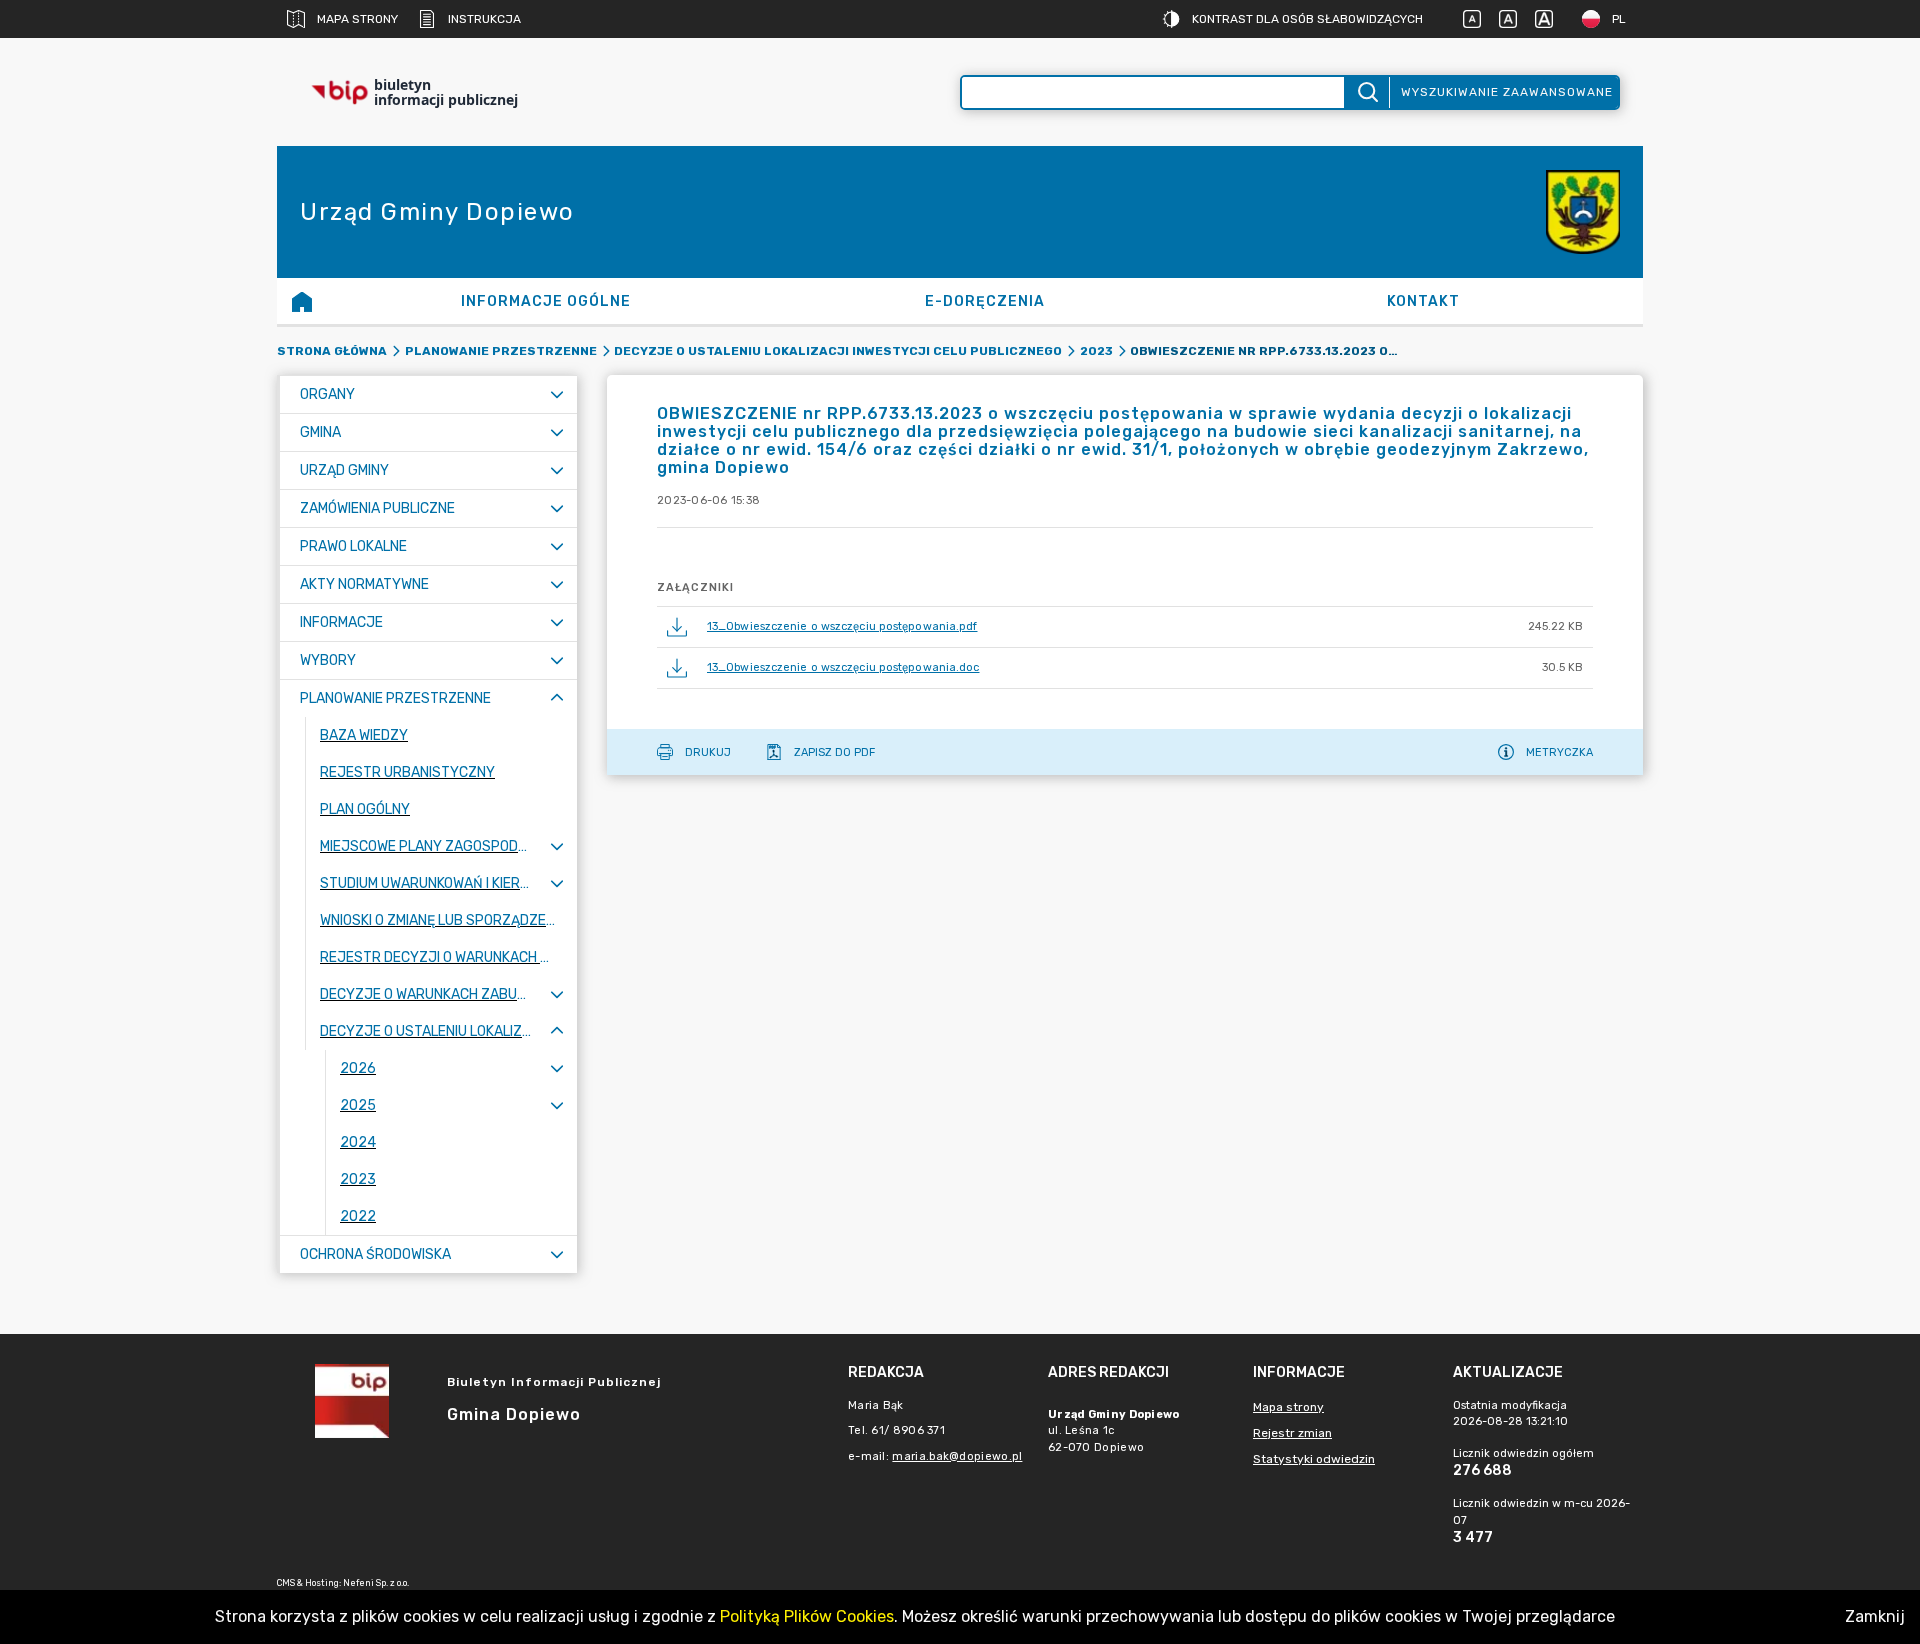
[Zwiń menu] (557, 698)
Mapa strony (357, 19)
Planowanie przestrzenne (501, 351)
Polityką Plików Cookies (807, 1616)
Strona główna (332, 351)
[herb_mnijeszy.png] (1583, 212)
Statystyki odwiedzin (1314, 1459)
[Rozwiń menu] (557, 394)
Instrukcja (484, 19)
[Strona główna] (302, 301)
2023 (1096, 351)
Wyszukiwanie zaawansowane (1507, 92)
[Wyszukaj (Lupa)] (1366, 92)
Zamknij (1875, 1616)
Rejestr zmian (1292, 1433)
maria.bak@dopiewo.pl (957, 1456)
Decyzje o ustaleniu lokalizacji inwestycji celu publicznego (838, 351)
